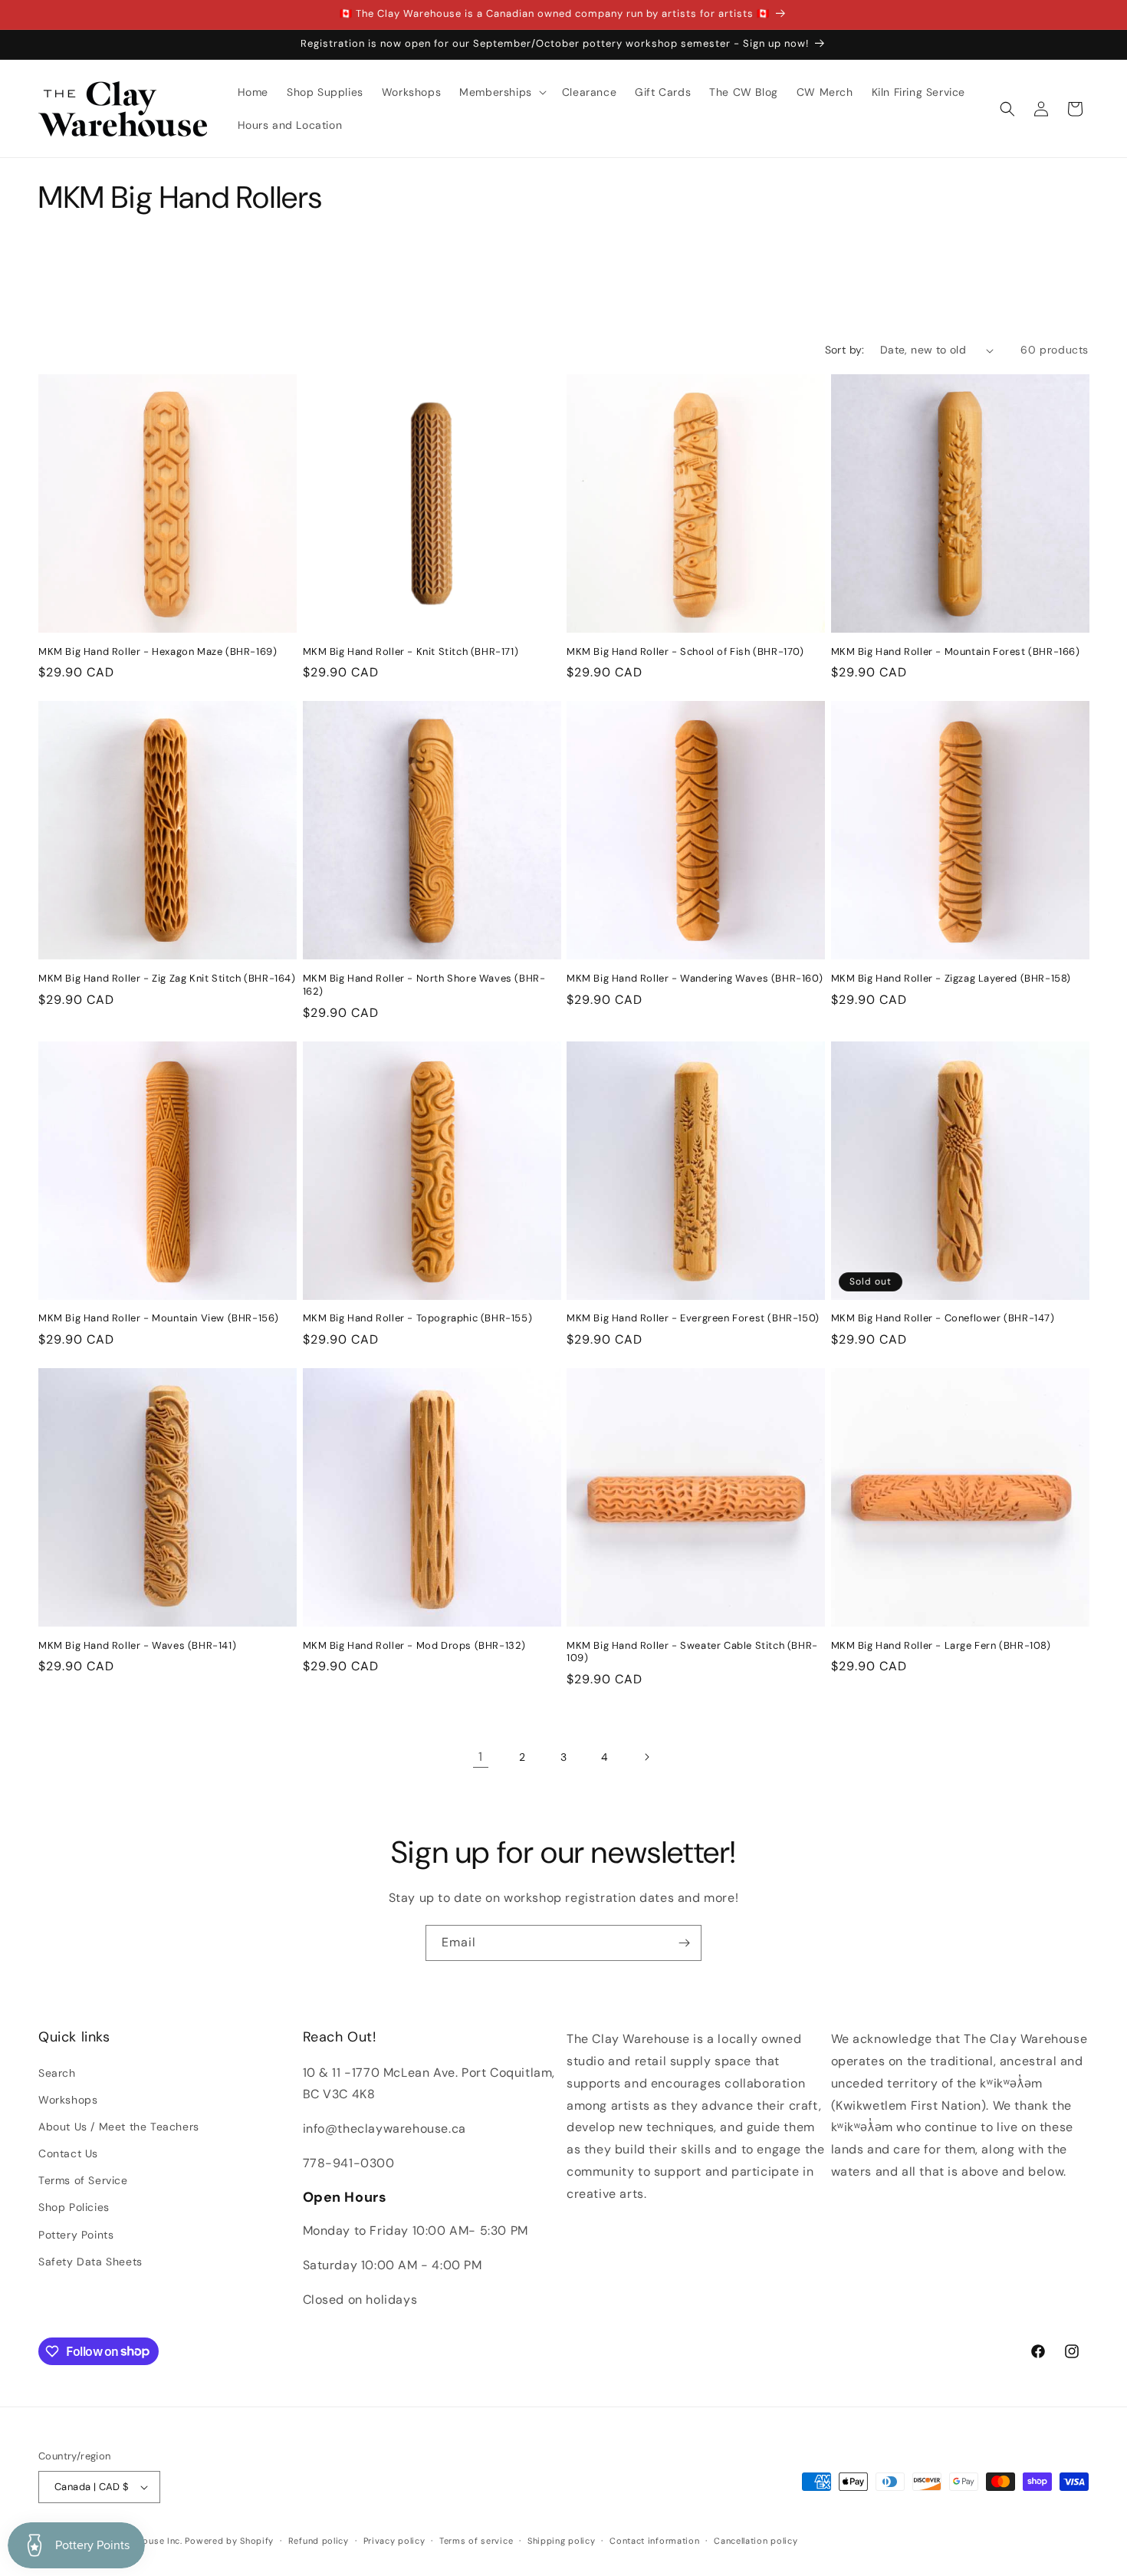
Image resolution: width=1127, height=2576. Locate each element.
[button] (501, 92)
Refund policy (319, 2541)
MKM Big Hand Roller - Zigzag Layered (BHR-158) (951, 979)
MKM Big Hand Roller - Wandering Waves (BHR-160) (695, 979)
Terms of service (476, 2541)
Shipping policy (562, 2541)
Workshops (68, 2100)
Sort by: (845, 350)
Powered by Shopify (229, 2541)
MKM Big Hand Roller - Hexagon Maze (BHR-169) (158, 652)
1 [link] (481, 1757)
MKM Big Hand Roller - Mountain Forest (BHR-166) (956, 652)
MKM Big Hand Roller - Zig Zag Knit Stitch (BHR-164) (167, 979)
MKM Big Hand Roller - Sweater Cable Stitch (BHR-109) (692, 1652)
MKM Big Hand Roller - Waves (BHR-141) (137, 1646)
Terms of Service (83, 2180)
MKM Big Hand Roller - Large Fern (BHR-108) (941, 1646)
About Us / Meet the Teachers (119, 2127)
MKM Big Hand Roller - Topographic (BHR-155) (418, 1318)
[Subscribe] (684, 1943)
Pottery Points (76, 2235)
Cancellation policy (756, 2541)
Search (57, 2073)
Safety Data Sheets (90, 2262)
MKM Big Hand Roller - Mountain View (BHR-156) (159, 1318)
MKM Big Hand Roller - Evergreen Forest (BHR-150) (693, 1318)
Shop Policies (74, 2207)
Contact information (654, 2541)
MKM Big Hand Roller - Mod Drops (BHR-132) (415, 1646)
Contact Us (68, 2153)
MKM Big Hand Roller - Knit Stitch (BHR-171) (411, 652)
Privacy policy (394, 2541)
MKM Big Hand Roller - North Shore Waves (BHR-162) (424, 985)
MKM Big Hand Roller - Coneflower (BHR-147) (943, 1318)
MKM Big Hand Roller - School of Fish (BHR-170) (685, 652)
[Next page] (646, 1757)
